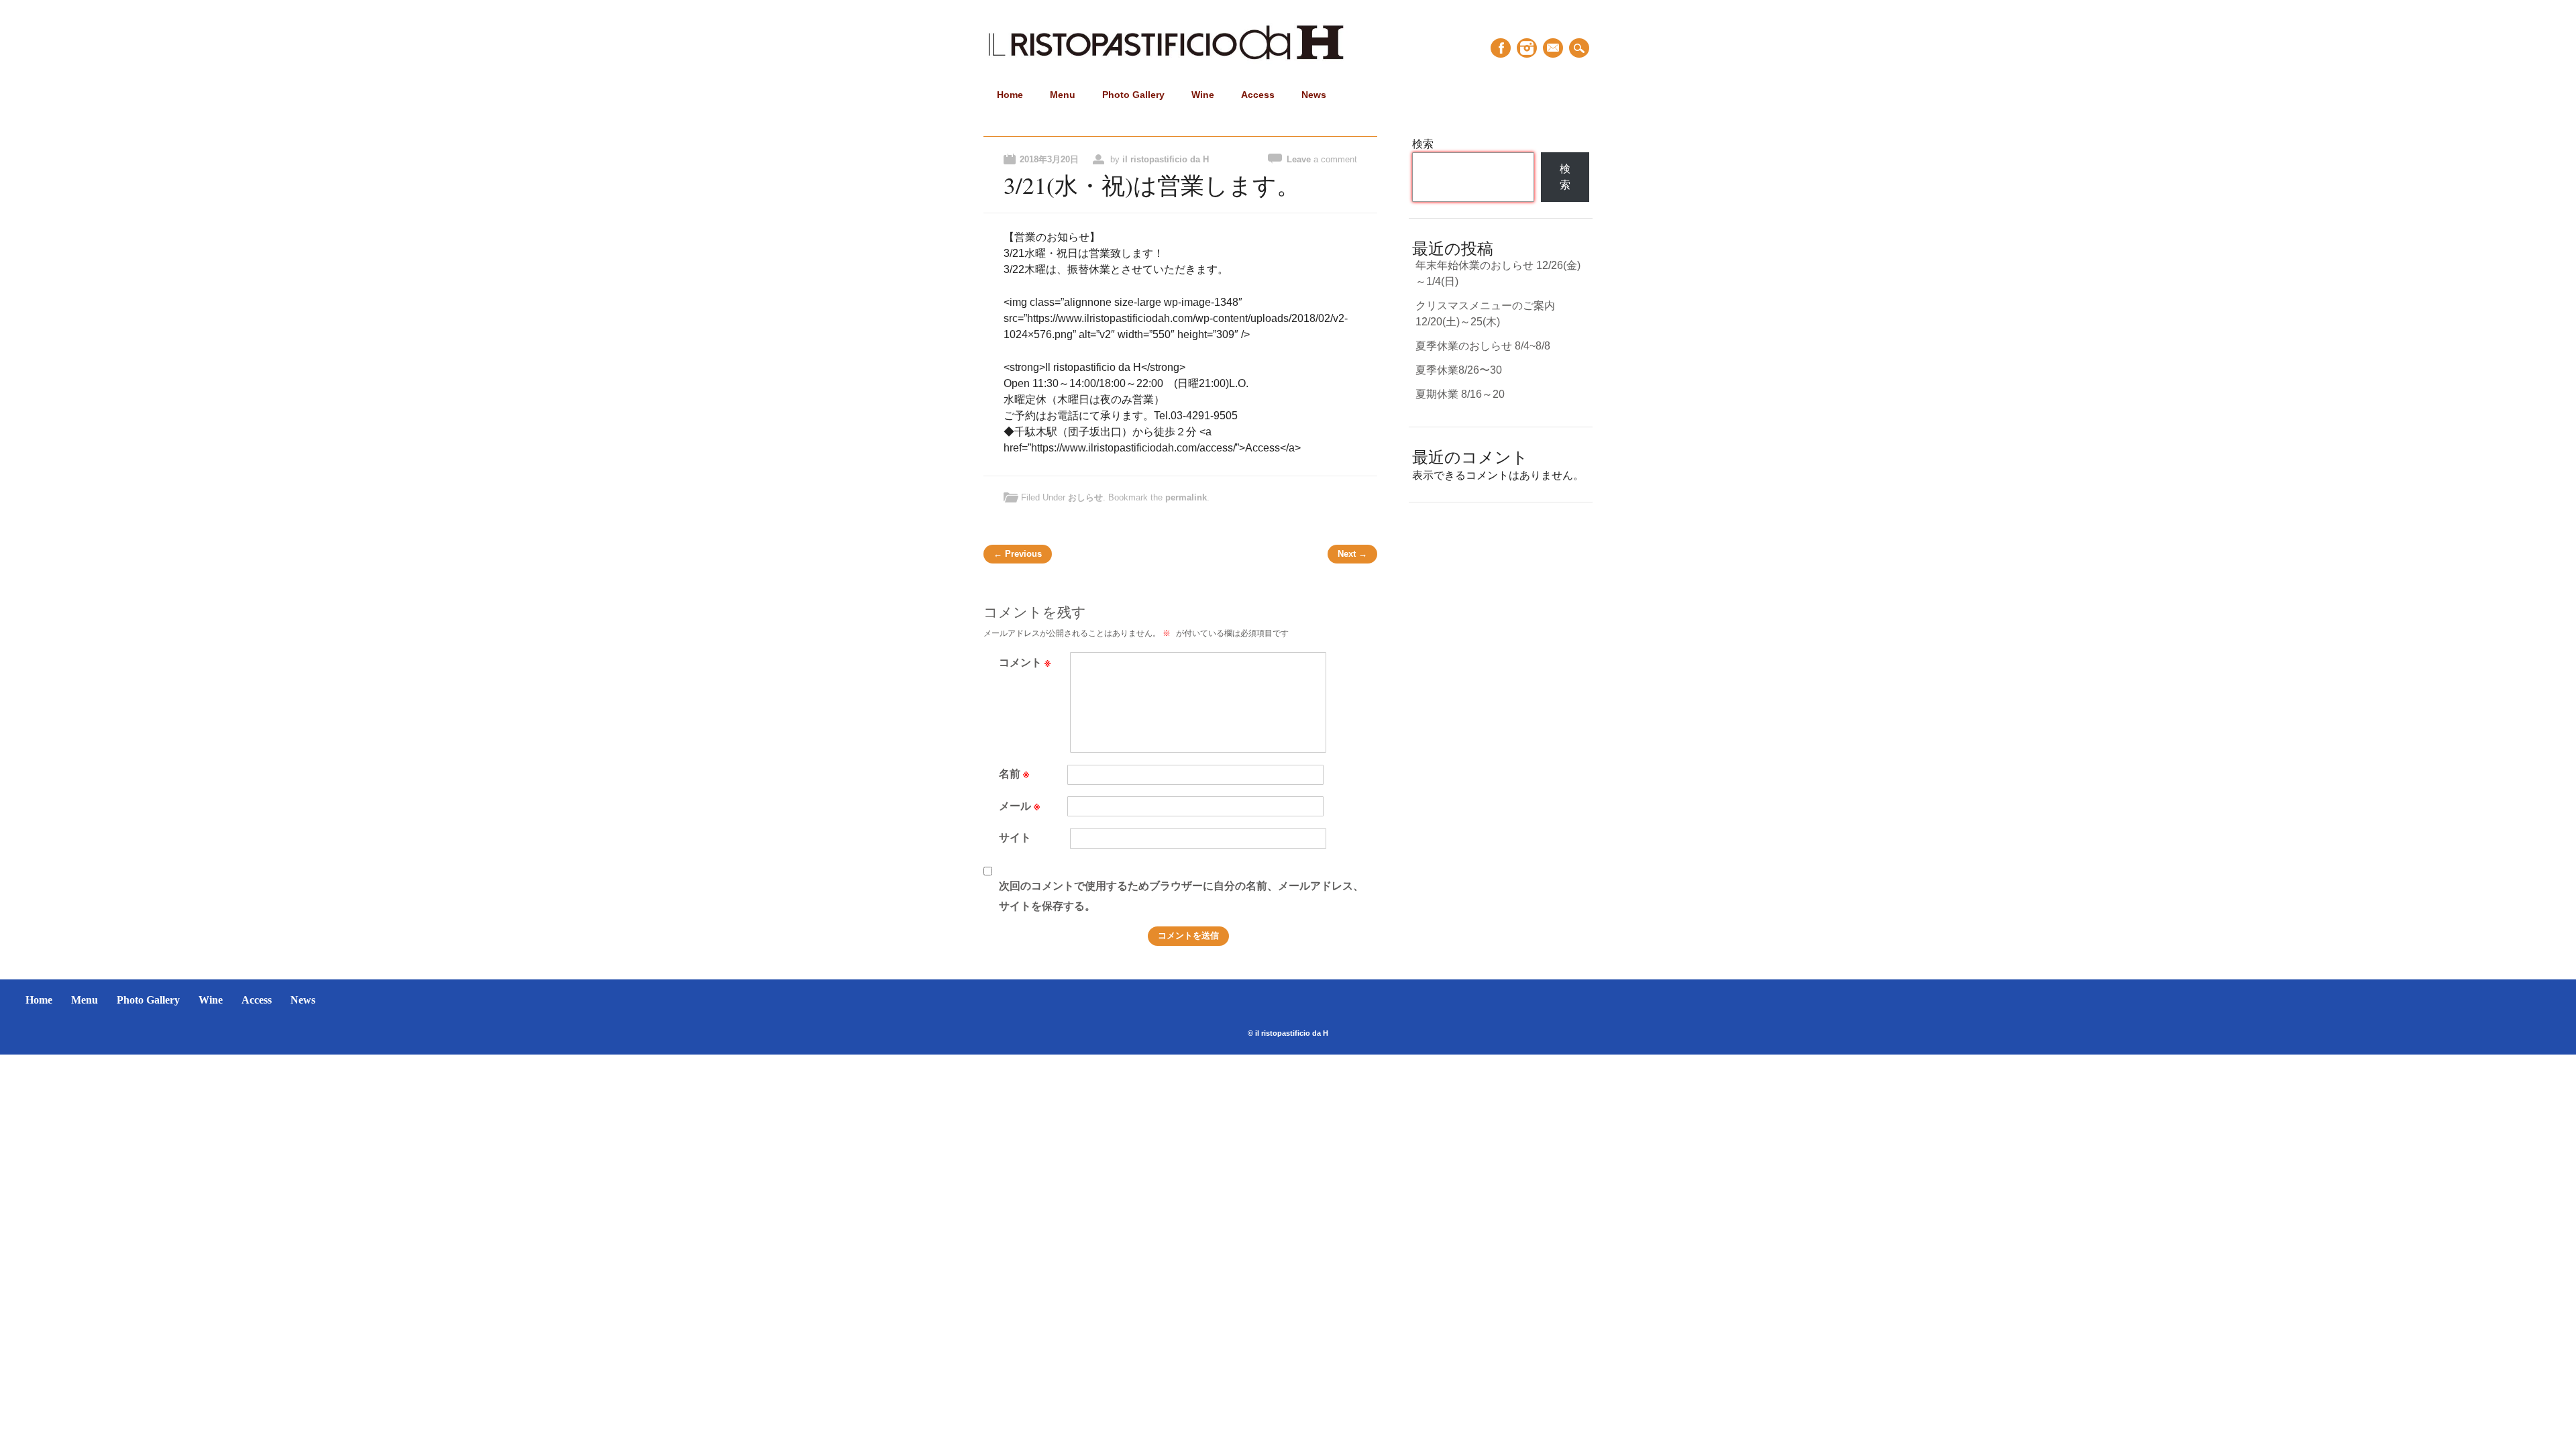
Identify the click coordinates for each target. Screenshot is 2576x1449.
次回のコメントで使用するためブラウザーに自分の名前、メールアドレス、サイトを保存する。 (1181, 895)
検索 (1423, 144)
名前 (1014, 773)
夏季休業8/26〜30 (1459, 370)
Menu (1063, 95)
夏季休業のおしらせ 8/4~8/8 (1483, 346)
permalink (1186, 497)
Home (1010, 95)
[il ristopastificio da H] (1166, 61)
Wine (1203, 95)
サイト (1015, 837)
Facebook (1501, 48)
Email (1553, 48)
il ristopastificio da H (1166, 159)
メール (1019, 805)
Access (1258, 95)
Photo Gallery (1133, 95)
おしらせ (1085, 497)
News (1314, 95)
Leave (1322, 159)
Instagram (1527, 48)
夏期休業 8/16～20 (1460, 394)
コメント (1025, 662)
